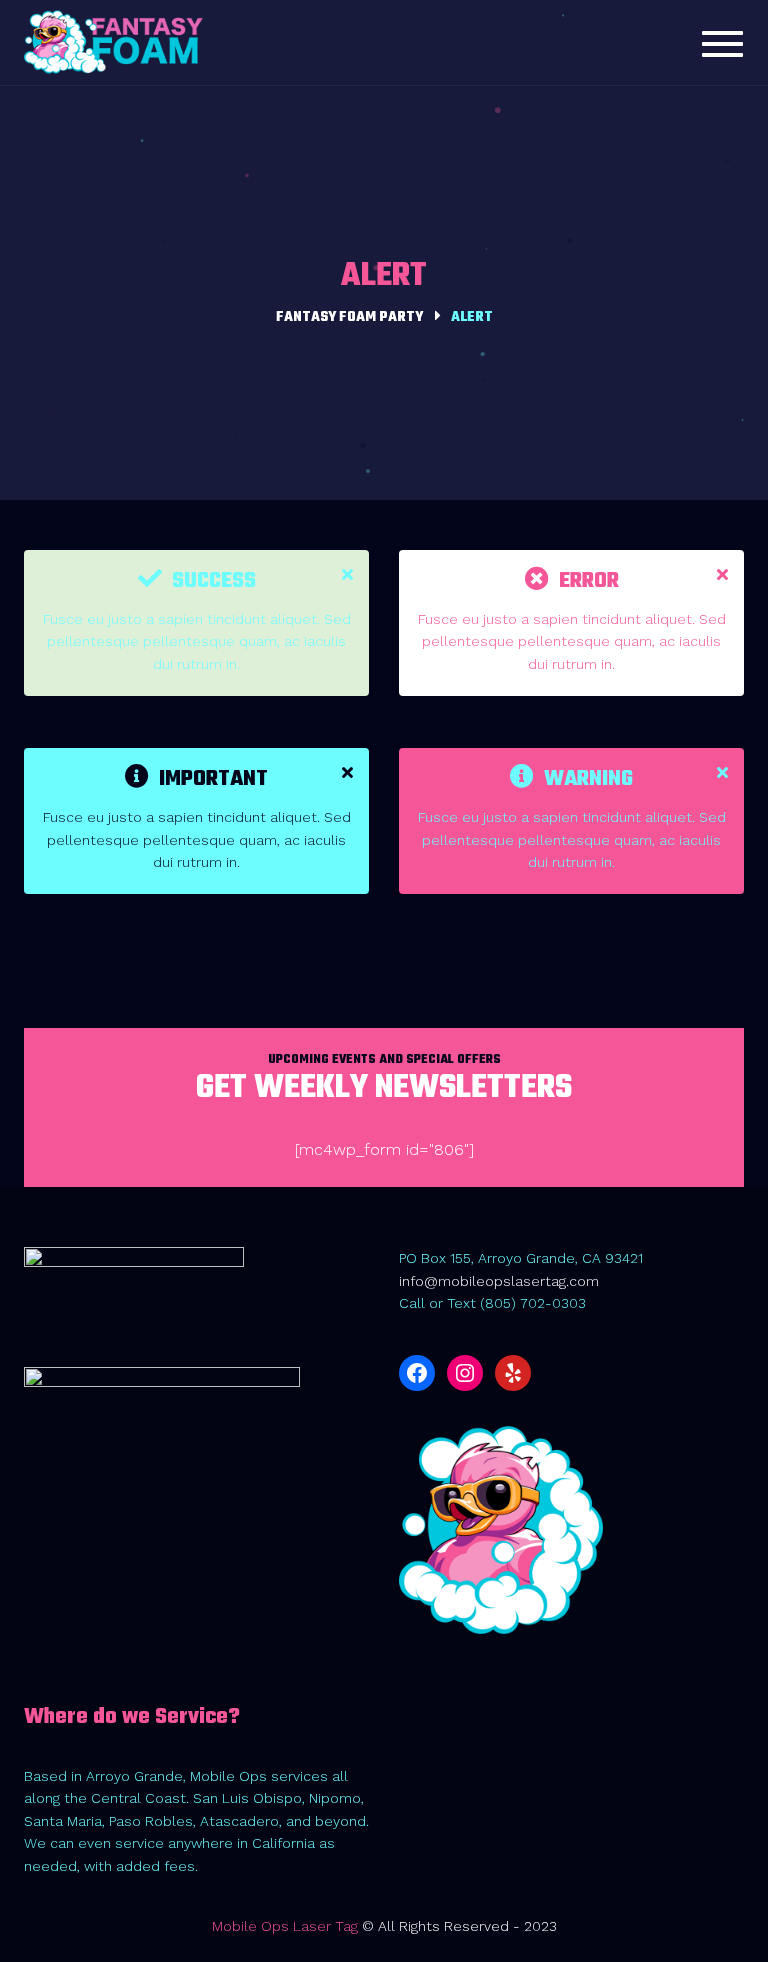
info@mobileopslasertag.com (499, 1281)
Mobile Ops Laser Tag (285, 1926)
